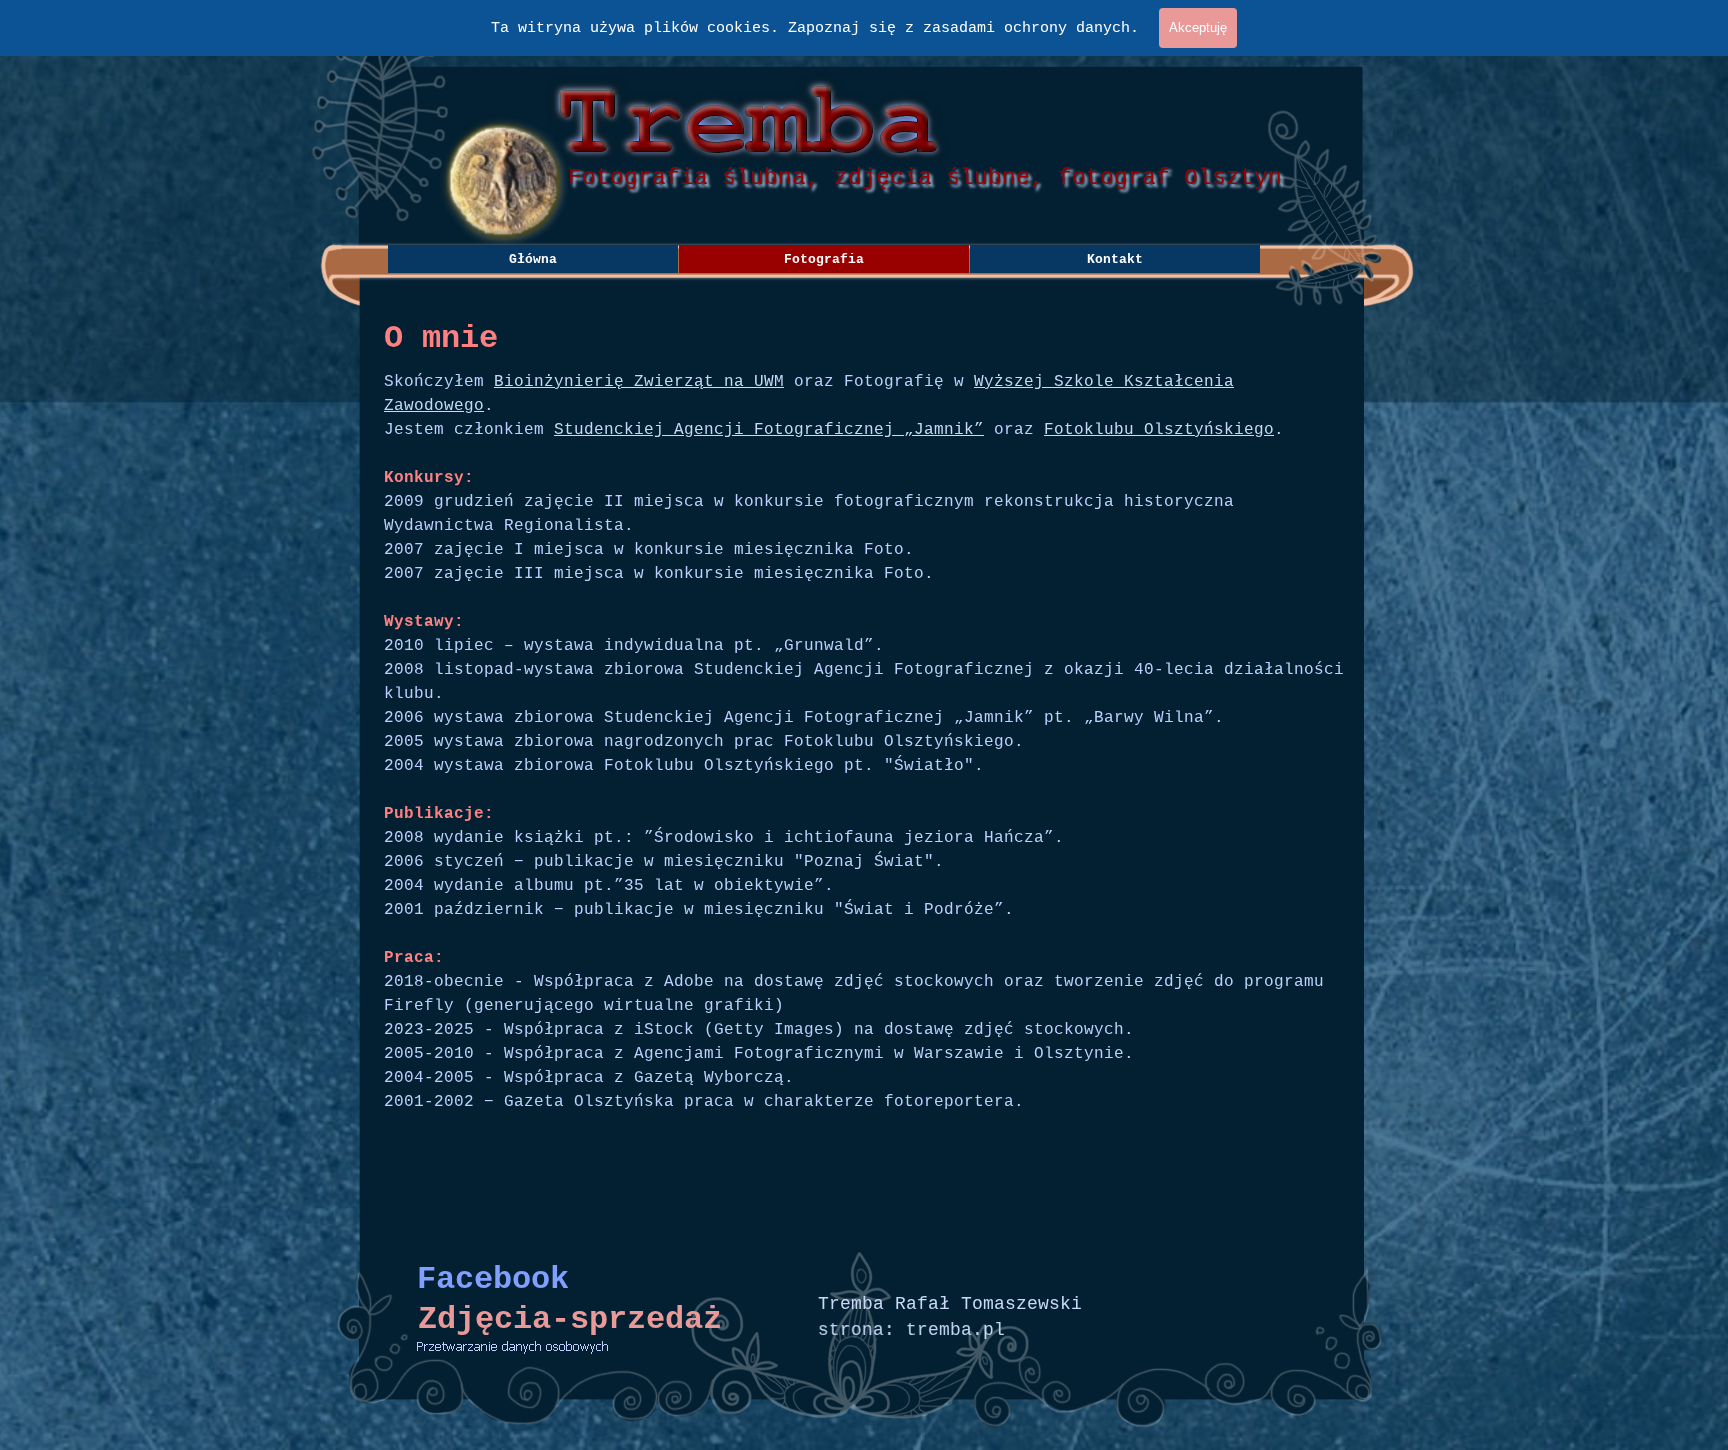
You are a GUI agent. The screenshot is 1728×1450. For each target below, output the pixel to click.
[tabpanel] (864, 790)
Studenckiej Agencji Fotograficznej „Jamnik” (769, 430)
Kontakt (1115, 259)
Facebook (493, 1279)
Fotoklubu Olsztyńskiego (1159, 430)
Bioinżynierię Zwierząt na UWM (639, 382)
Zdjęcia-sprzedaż (570, 1319)
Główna (533, 259)
